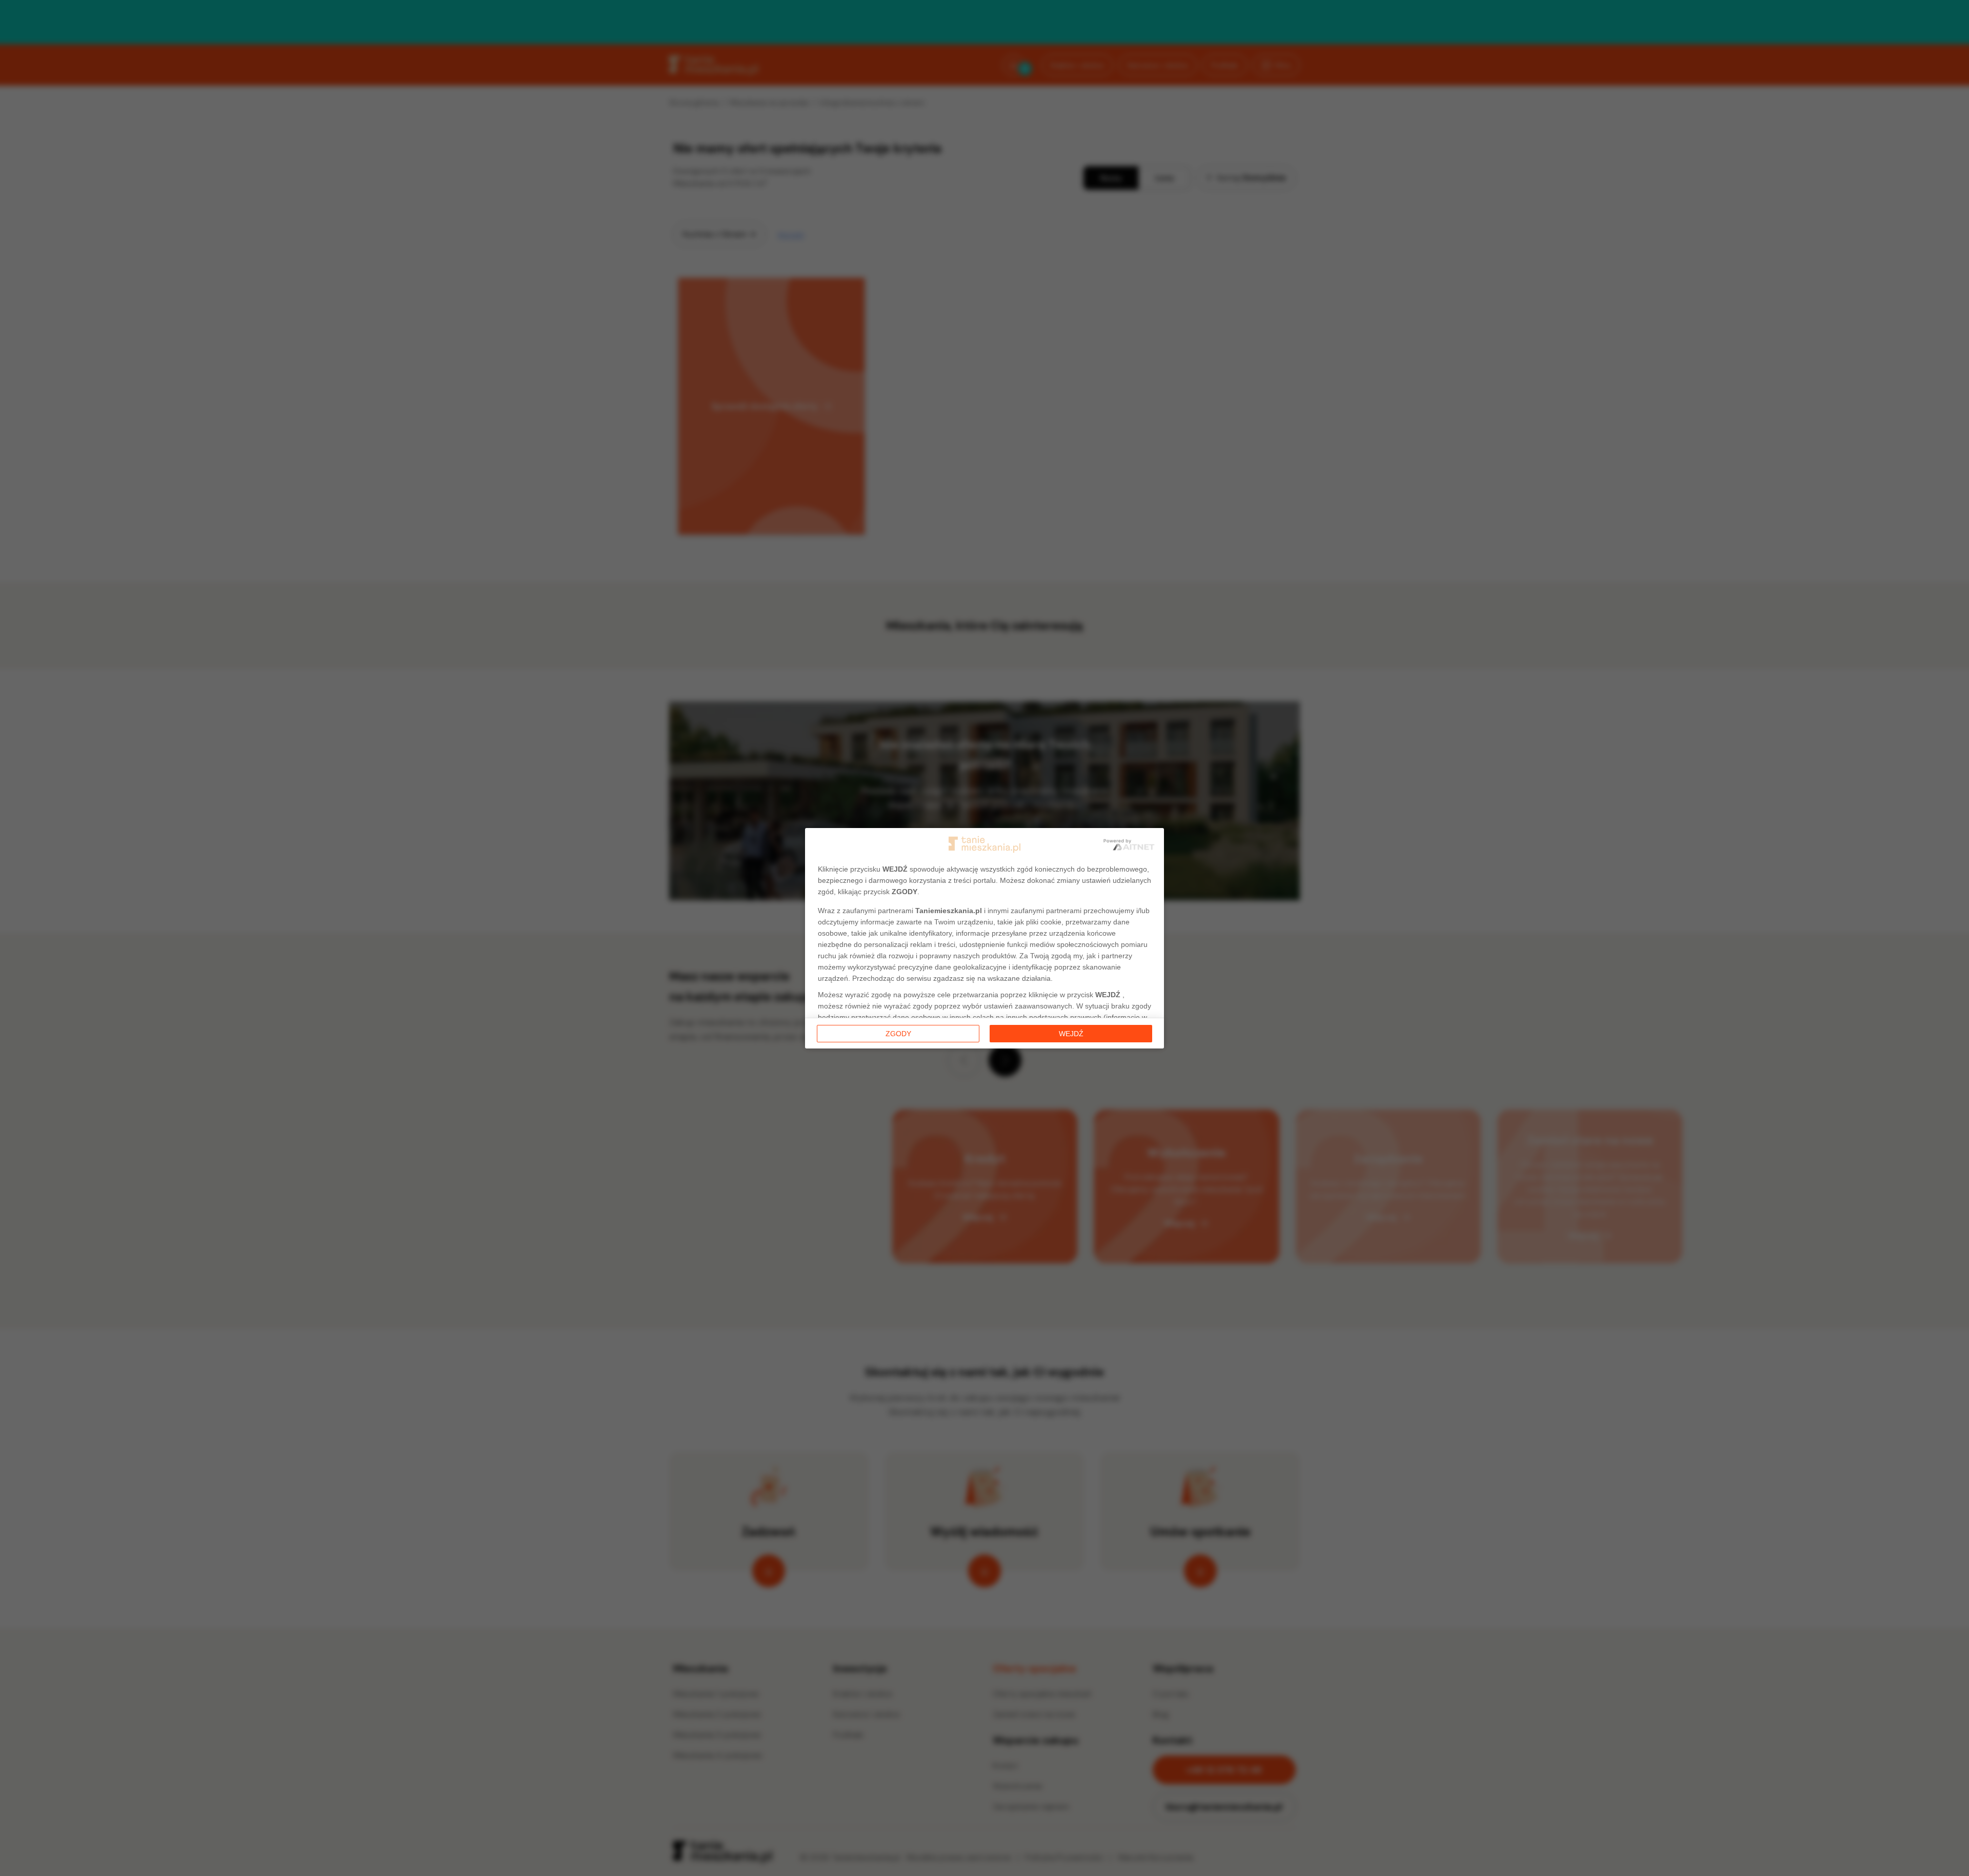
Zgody (898, 1034)
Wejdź (1071, 1034)
